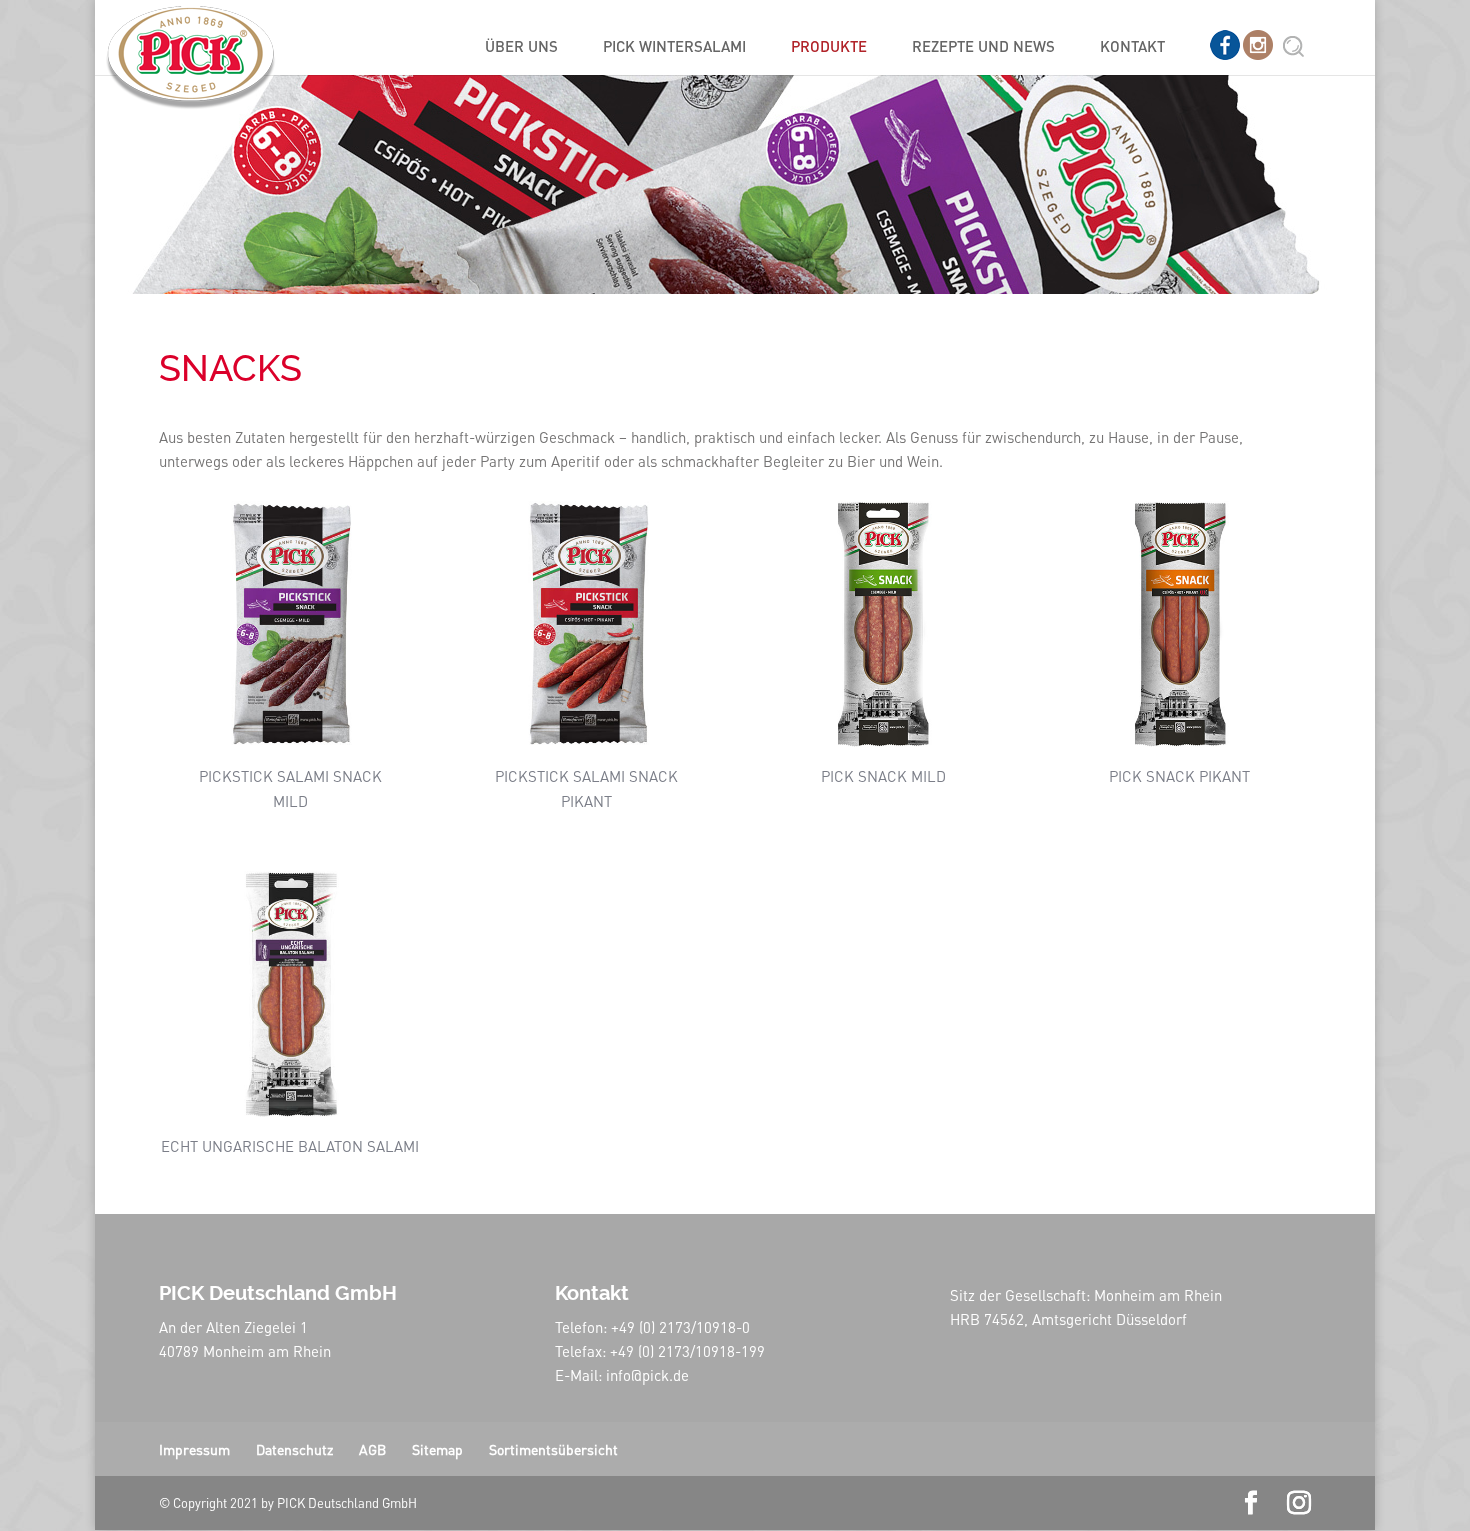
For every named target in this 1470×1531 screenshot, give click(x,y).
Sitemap (437, 1449)
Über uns (521, 47)
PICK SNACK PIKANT (1179, 776)
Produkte (829, 47)
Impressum (194, 1449)
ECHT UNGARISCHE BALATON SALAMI (290, 1146)
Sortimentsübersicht (553, 1449)
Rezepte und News (983, 47)
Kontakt (1132, 47)
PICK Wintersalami (674, 47)
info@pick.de (647, 1375)
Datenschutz (294, 1449)
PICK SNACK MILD (883, 776)
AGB (372, 1449)
